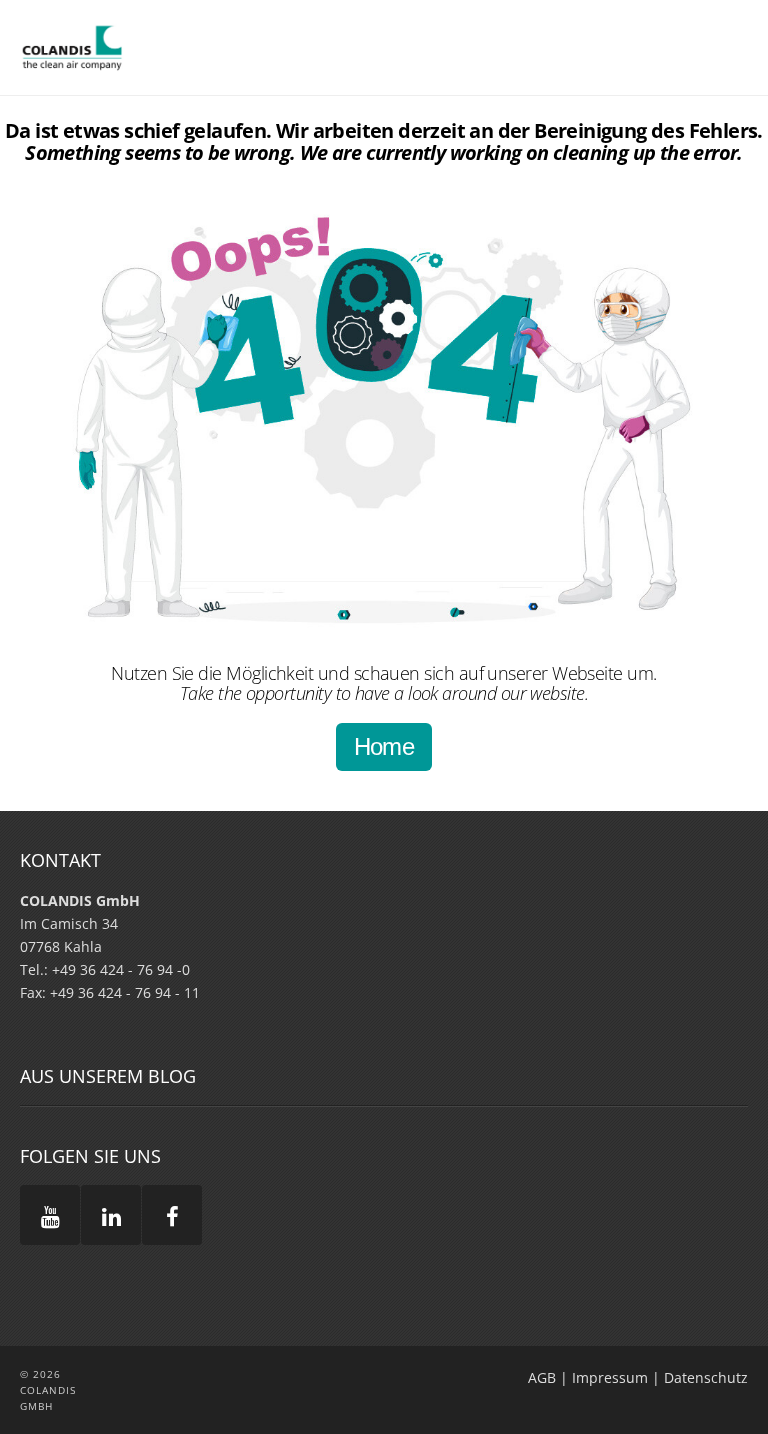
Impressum (610, 1377)
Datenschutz (706, 1377)
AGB (542, 1377)
